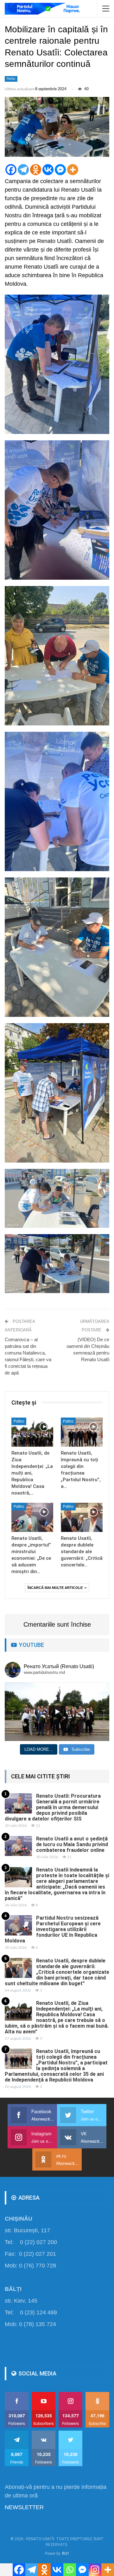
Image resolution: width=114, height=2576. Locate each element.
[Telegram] (23, 170)
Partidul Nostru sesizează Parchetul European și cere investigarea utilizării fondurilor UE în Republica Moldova (53, 1929)
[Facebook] (11, 170)
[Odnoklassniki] (36, 170)
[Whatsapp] (70, 2570)
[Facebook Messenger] (60, 170)
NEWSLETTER (24, 2507)
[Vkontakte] (48, 170)
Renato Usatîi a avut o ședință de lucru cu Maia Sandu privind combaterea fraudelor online (72, 1844)
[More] (73, 170)
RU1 (66, 2554)
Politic (11, 79)
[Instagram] (95, 2570)
